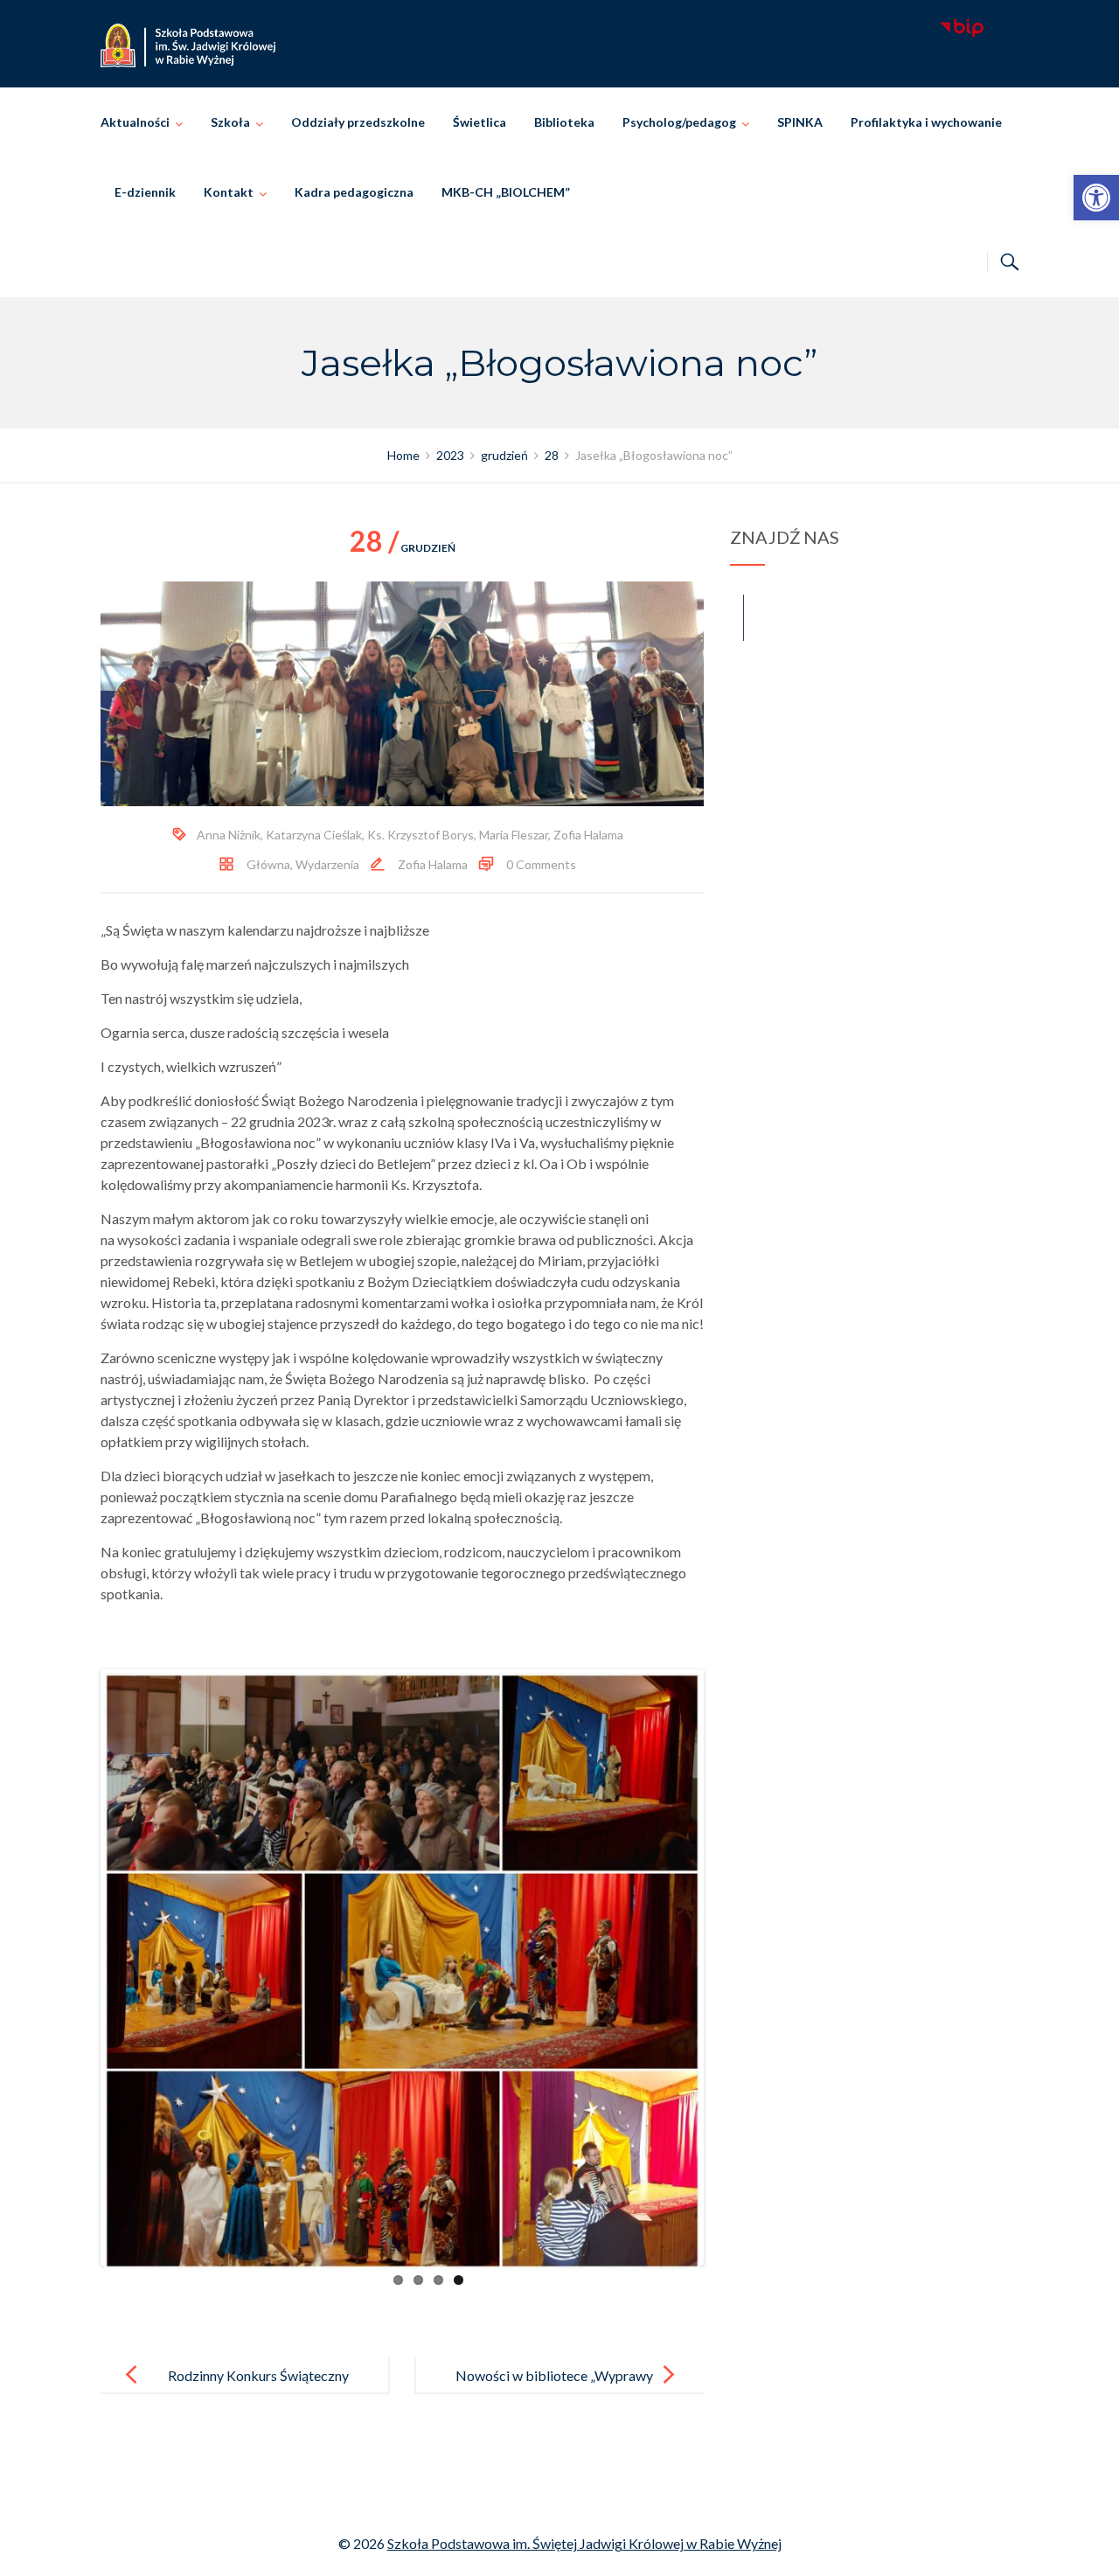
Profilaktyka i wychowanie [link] (926, 122)
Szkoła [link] (230, 122)
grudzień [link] (403, 548)
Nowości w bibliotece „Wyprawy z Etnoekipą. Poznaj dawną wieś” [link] (554, 2389)
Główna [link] (268, 864)
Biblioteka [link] (564, 122)
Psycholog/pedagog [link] (679, 122)
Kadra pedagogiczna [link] (354, 192)
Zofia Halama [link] (588, 835)
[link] (1096, 198)
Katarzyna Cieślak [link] (314, 835)
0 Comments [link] (541, 864)
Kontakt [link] (229, 192)
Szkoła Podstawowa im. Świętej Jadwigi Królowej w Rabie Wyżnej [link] (584, 2543)
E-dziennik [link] (145, 192)
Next (726, 1967)
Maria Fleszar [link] (514, 835)
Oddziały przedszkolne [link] (358, 122)
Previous (78, 1967)
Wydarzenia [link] (327, 864)
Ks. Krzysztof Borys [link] (420, 835)
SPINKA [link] (800, 122)
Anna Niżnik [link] (229, 835)
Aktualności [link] (135, 122)
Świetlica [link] (480, 122)
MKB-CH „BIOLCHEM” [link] (506, 192)
